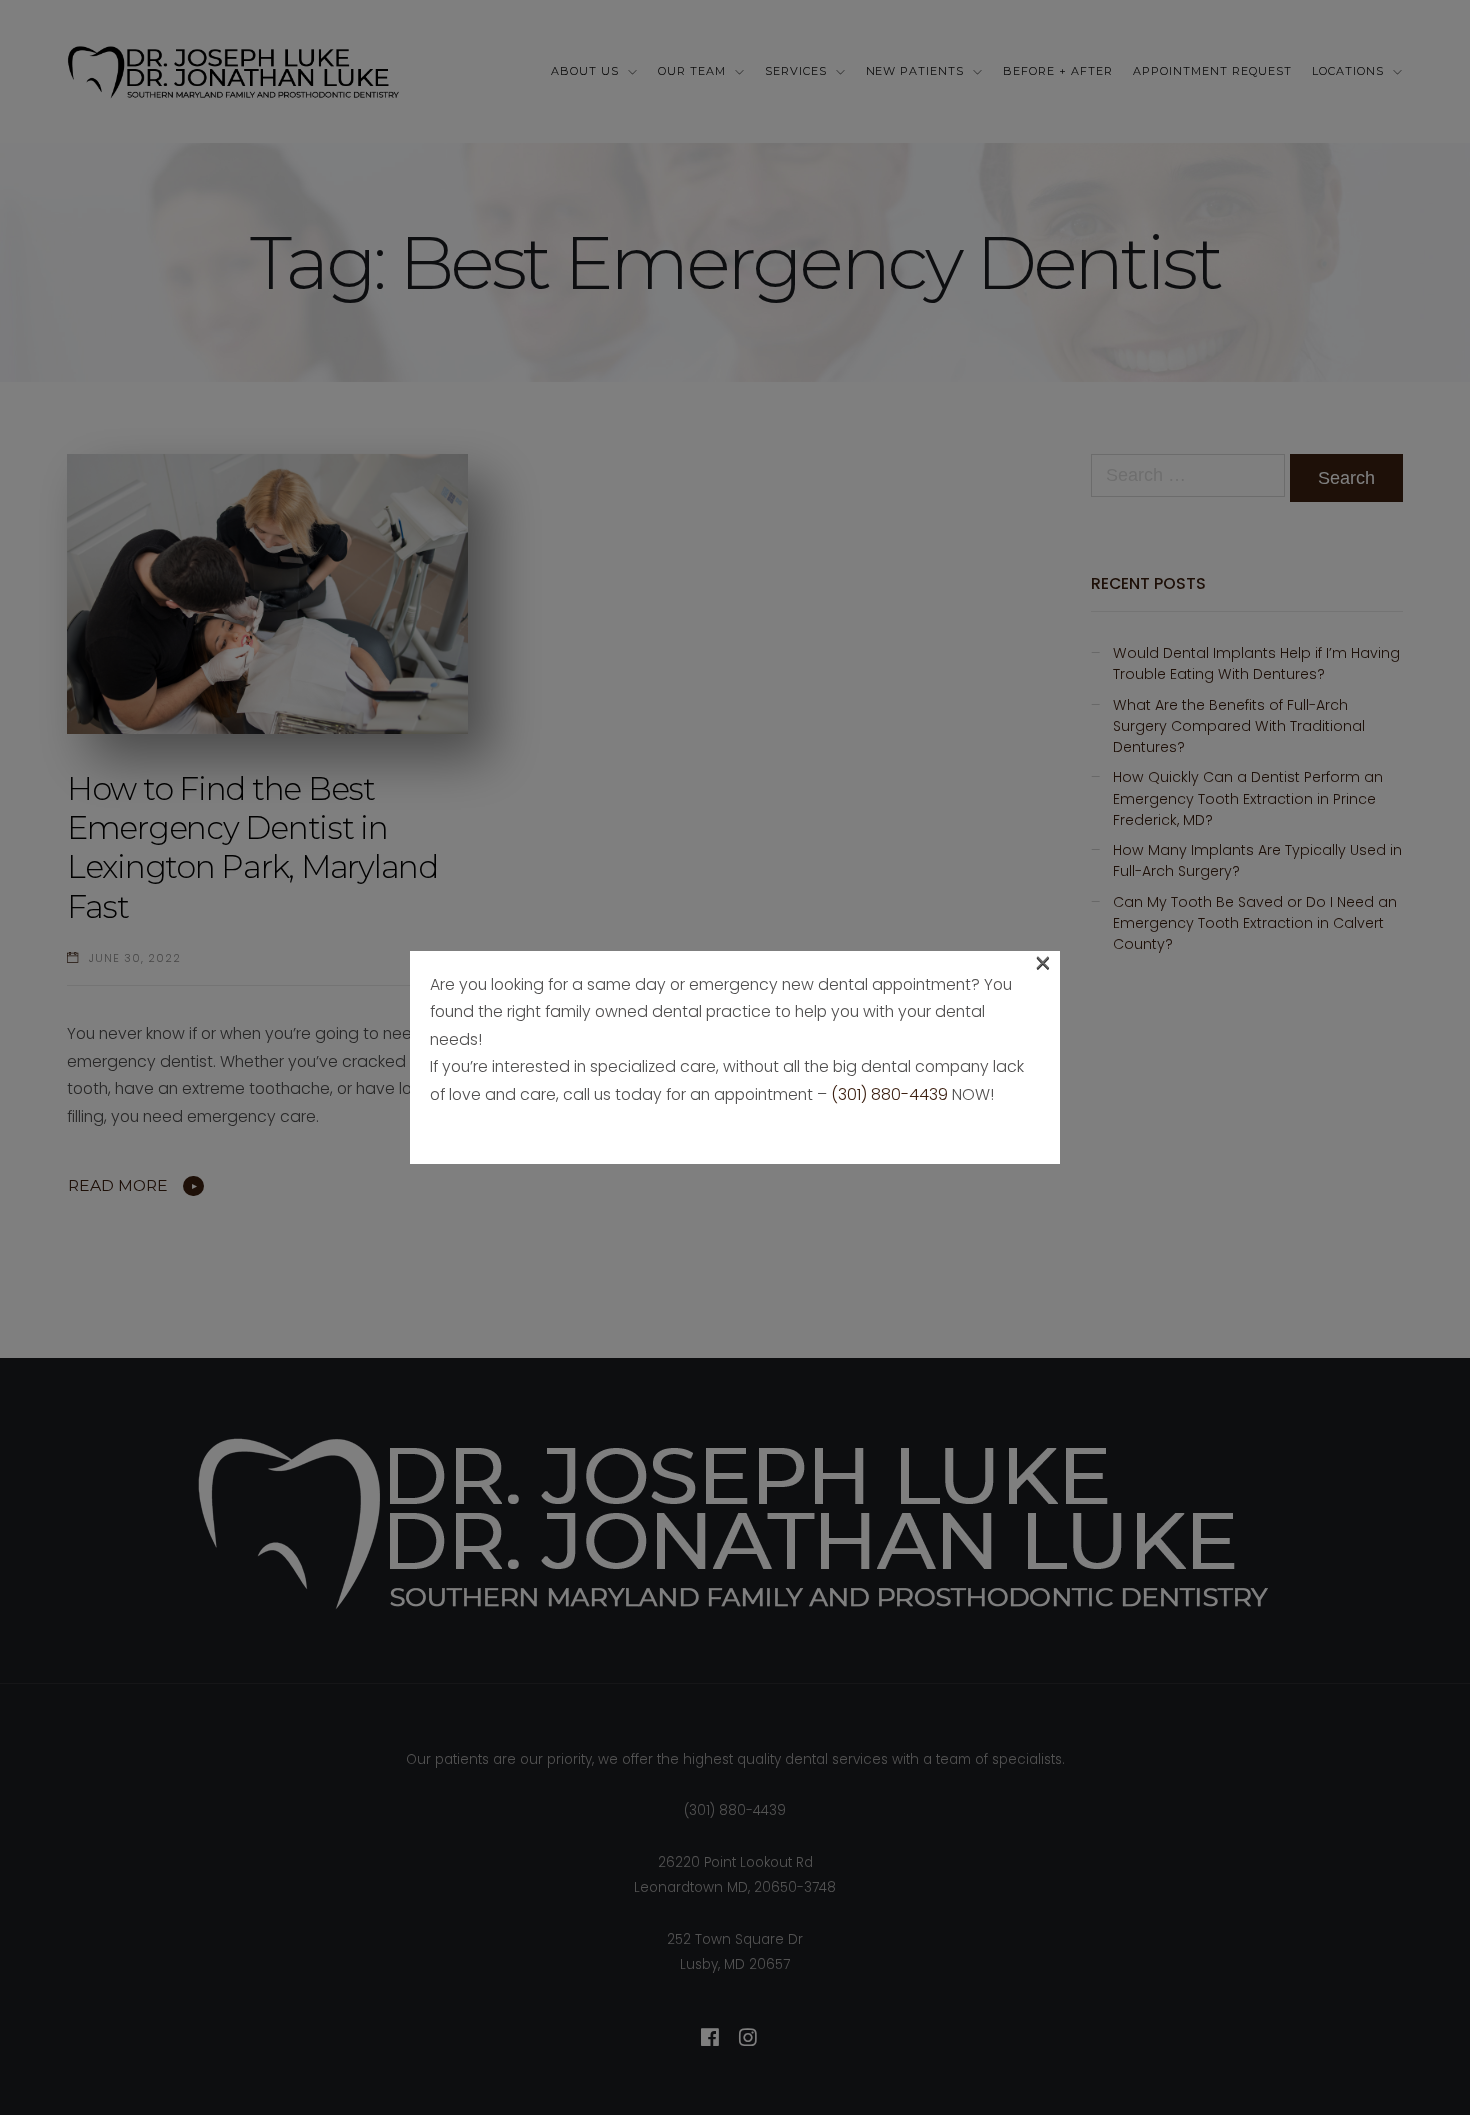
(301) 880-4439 (889, 1094)
